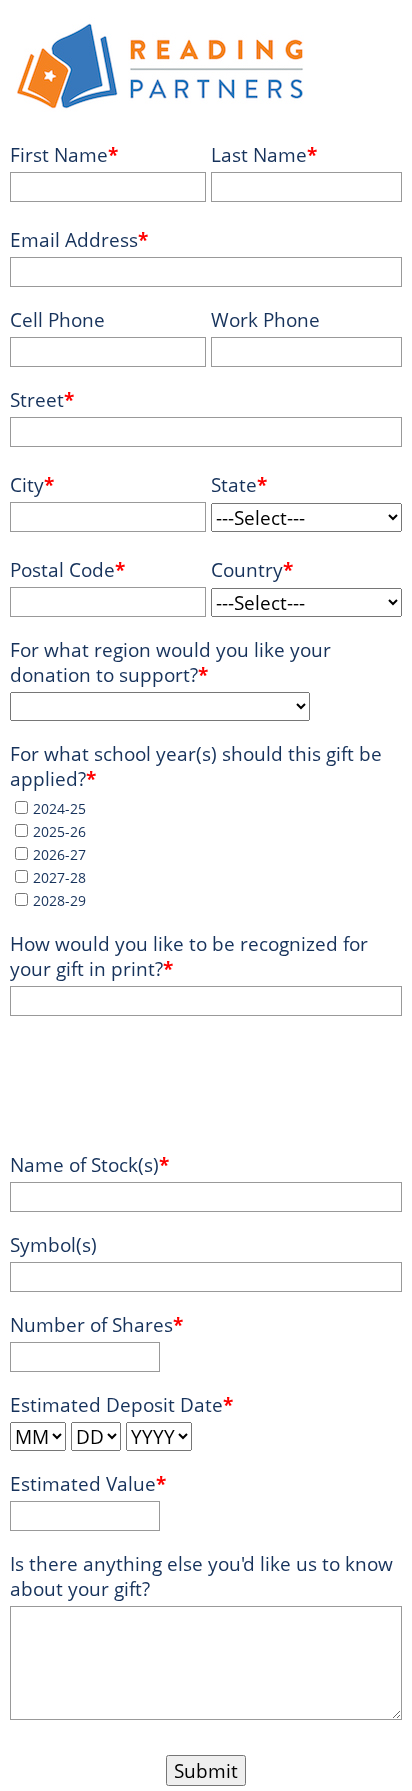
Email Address (74, 239)
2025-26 (59, 831)
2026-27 (59, 854)
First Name (59, 154)
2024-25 (59, 808)
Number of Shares (91, 1324)
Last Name (259, 154)
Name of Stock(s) (84, 1164)
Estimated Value (83, 1483)
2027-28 (59, 877)
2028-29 (59, 900)
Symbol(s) (53, 1244)
